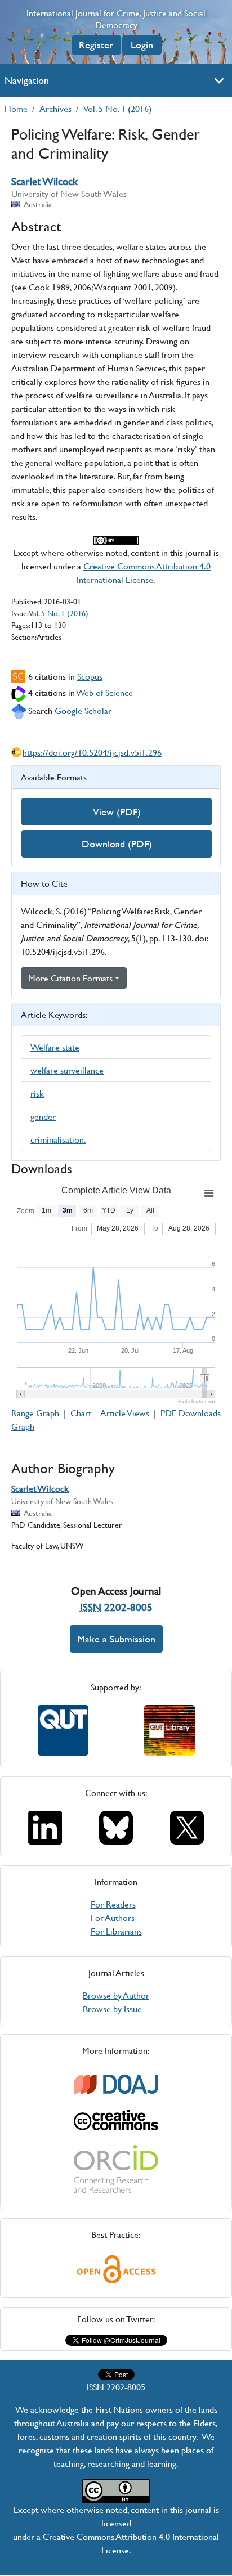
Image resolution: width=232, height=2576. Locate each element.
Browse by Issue (112, 2009)
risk (37, 1093)
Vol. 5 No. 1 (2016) (117, 108)
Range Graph (35, 1413)
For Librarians (116, 1931)
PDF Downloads (191, 1413)
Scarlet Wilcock (44, 181)
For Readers (113, 1904)
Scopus (90, 676)
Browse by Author (116, 1995)
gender (43, 1116)
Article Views (125, 1413)
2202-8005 (116, 1607)
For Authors (113, 1917)
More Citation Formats (70, 978)
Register (96, 45)
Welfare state (55, 1047)
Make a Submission (116, 1639)
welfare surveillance (67, 1070)
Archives (55, 108)
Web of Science (105, 692)
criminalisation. (58, 1139)
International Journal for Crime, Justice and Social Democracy (116, 19)
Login (142, 45)
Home (16, 108)
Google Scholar (83, 710)
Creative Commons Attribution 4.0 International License (144, 573)
